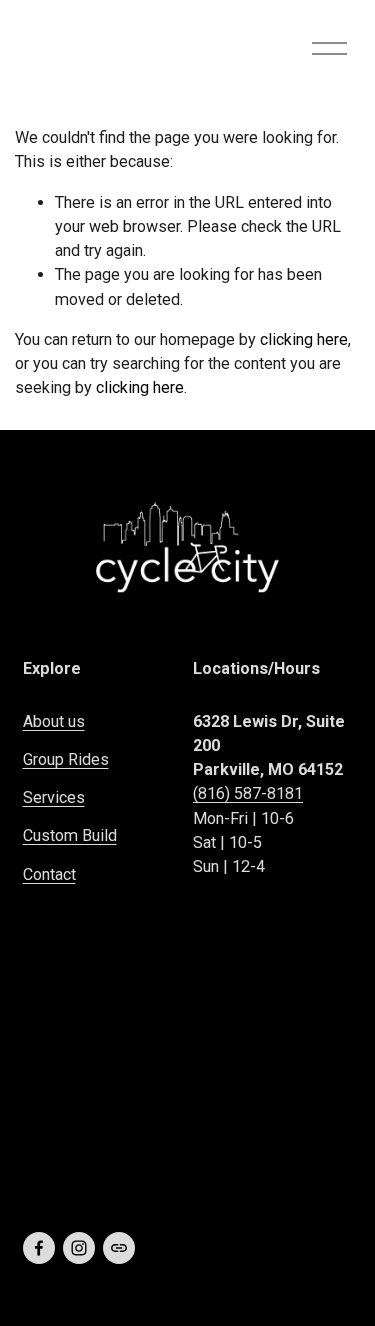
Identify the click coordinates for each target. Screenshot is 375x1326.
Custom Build (70, 835)
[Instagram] (79, 1248)
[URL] (119, 1248)
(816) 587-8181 (248, 793)
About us (54, 721)
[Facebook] (39, 1248)
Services (54, 797)
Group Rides (66, 759)
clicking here (304, 339)
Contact (49, 874)
